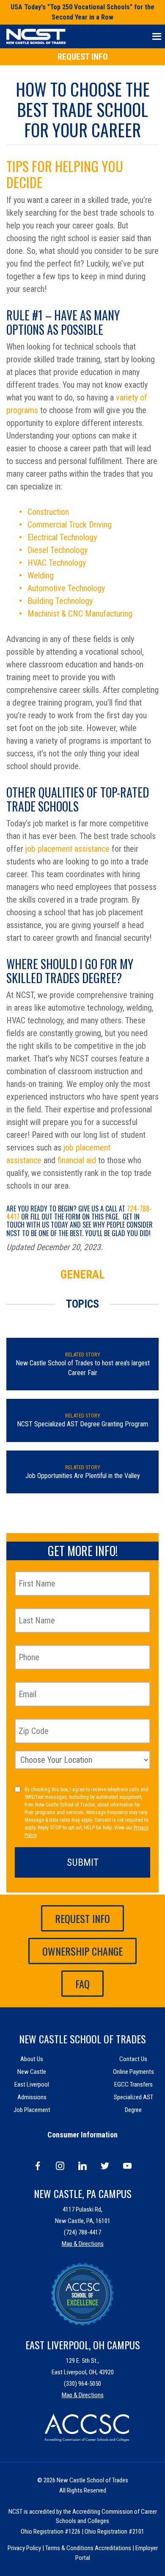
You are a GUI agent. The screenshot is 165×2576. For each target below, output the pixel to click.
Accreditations (113, 2548)
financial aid (77, 1160)
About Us (32, 2059)
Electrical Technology (62, 537)
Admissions (32, 2097)
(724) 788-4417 (82, 2232)
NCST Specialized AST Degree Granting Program (82, 1424)
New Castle (32, 2072)
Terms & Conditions (69, 2548)
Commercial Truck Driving (70, 525)
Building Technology (60, 601)
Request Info (83, 57)
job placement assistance (67, 849)
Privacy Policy (24, 2548)
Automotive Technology (66, 588)
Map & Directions (83, 2244)
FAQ (82, 1984)
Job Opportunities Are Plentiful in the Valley (83, 1476)
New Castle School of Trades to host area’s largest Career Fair (83, 1368)
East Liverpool (32, 2084)
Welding (41, 575)
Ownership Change (82, 1951)
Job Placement (32, 2110)
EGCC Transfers (133, 2084)
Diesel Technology (58, 550)
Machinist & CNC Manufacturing (80, 614)
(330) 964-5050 (82, 2384)
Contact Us (133, 2059)
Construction (48, 512)
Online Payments (133, 2072)
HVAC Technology (57, 563)
